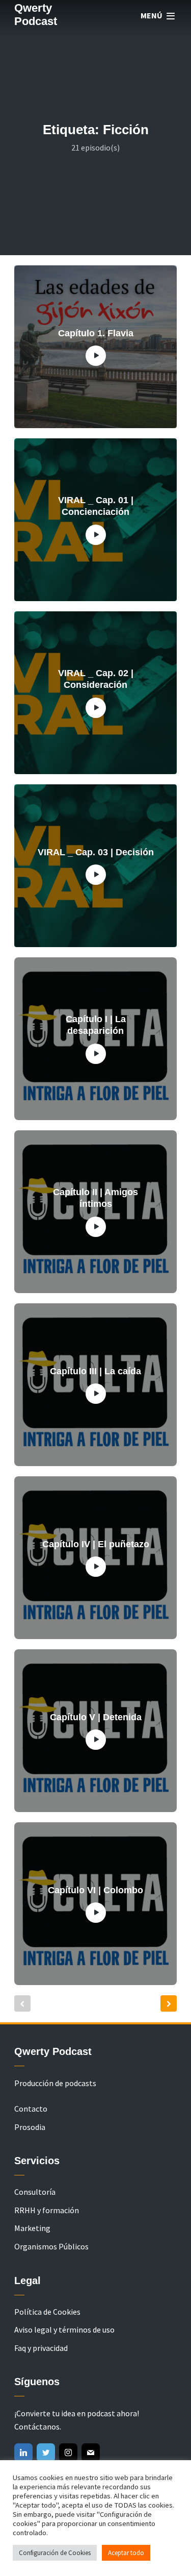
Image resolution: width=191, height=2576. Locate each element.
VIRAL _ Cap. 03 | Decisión (96, 852)
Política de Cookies (47, 2312)
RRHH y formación (47, 2210)
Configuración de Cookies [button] (55, 2553)
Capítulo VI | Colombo (95, 1890)
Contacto (31, 2109)
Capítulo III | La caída (95, 1371)
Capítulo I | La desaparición (96, 1025)
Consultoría (35, 2192)
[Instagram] (68, 2453)
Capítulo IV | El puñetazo (96, 1544)
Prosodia (30, 2127)
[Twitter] (46, 2453)
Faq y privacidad (41, 2348)
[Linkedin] (23, 2453)
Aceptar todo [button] (126, 2553)
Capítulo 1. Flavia (96, 333)
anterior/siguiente (169, 2003)
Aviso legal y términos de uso (64, 2330)
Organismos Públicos (51, 2246)
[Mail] (91, 2453)
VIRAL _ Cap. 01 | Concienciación (96, 506)
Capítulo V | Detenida (96, 1717)
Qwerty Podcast (36, 15)
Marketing (32, 2228)
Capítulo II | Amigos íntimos (95, 1198)
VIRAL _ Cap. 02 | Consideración (96, 679)
